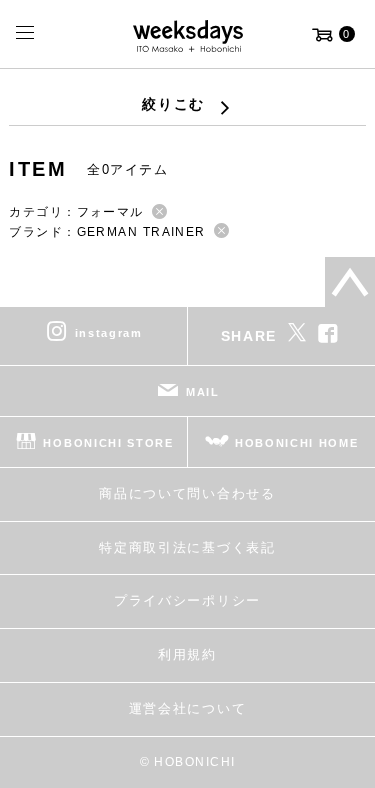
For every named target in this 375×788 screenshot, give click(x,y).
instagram (109, 333)
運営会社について (187, 708)
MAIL (203, 392)
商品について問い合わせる (187, 493)
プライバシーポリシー (187, 600)
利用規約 (187, 654)
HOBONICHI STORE (108, 443)
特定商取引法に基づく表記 (187, 547)
